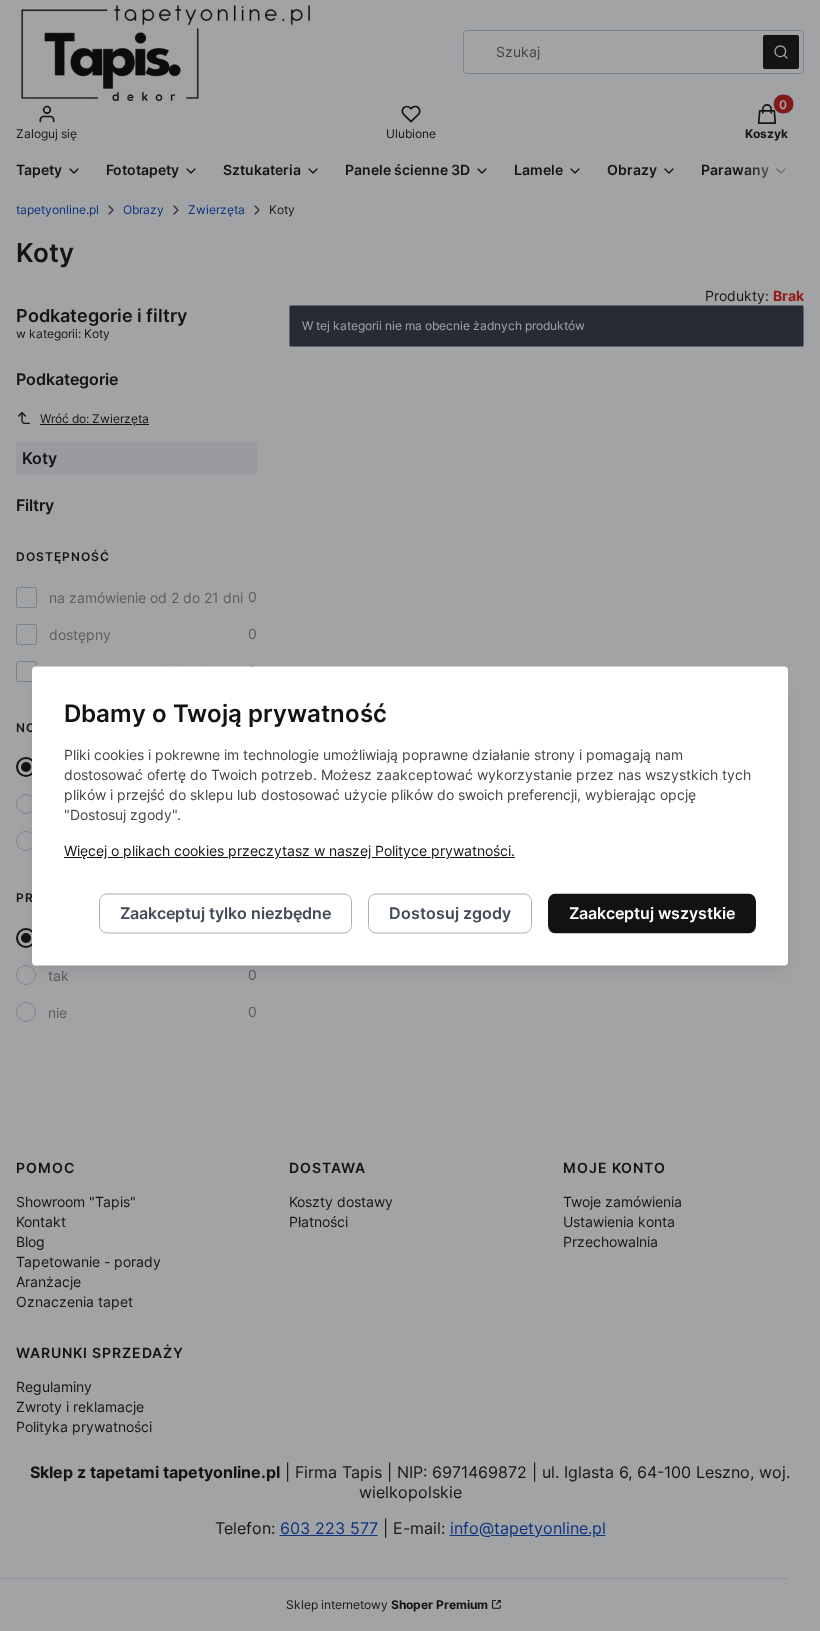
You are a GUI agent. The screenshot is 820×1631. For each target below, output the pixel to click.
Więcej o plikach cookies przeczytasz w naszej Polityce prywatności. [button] (289, 850)
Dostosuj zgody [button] (450, 913)
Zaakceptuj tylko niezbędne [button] (225, 913)
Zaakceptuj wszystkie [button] (652, 913)
